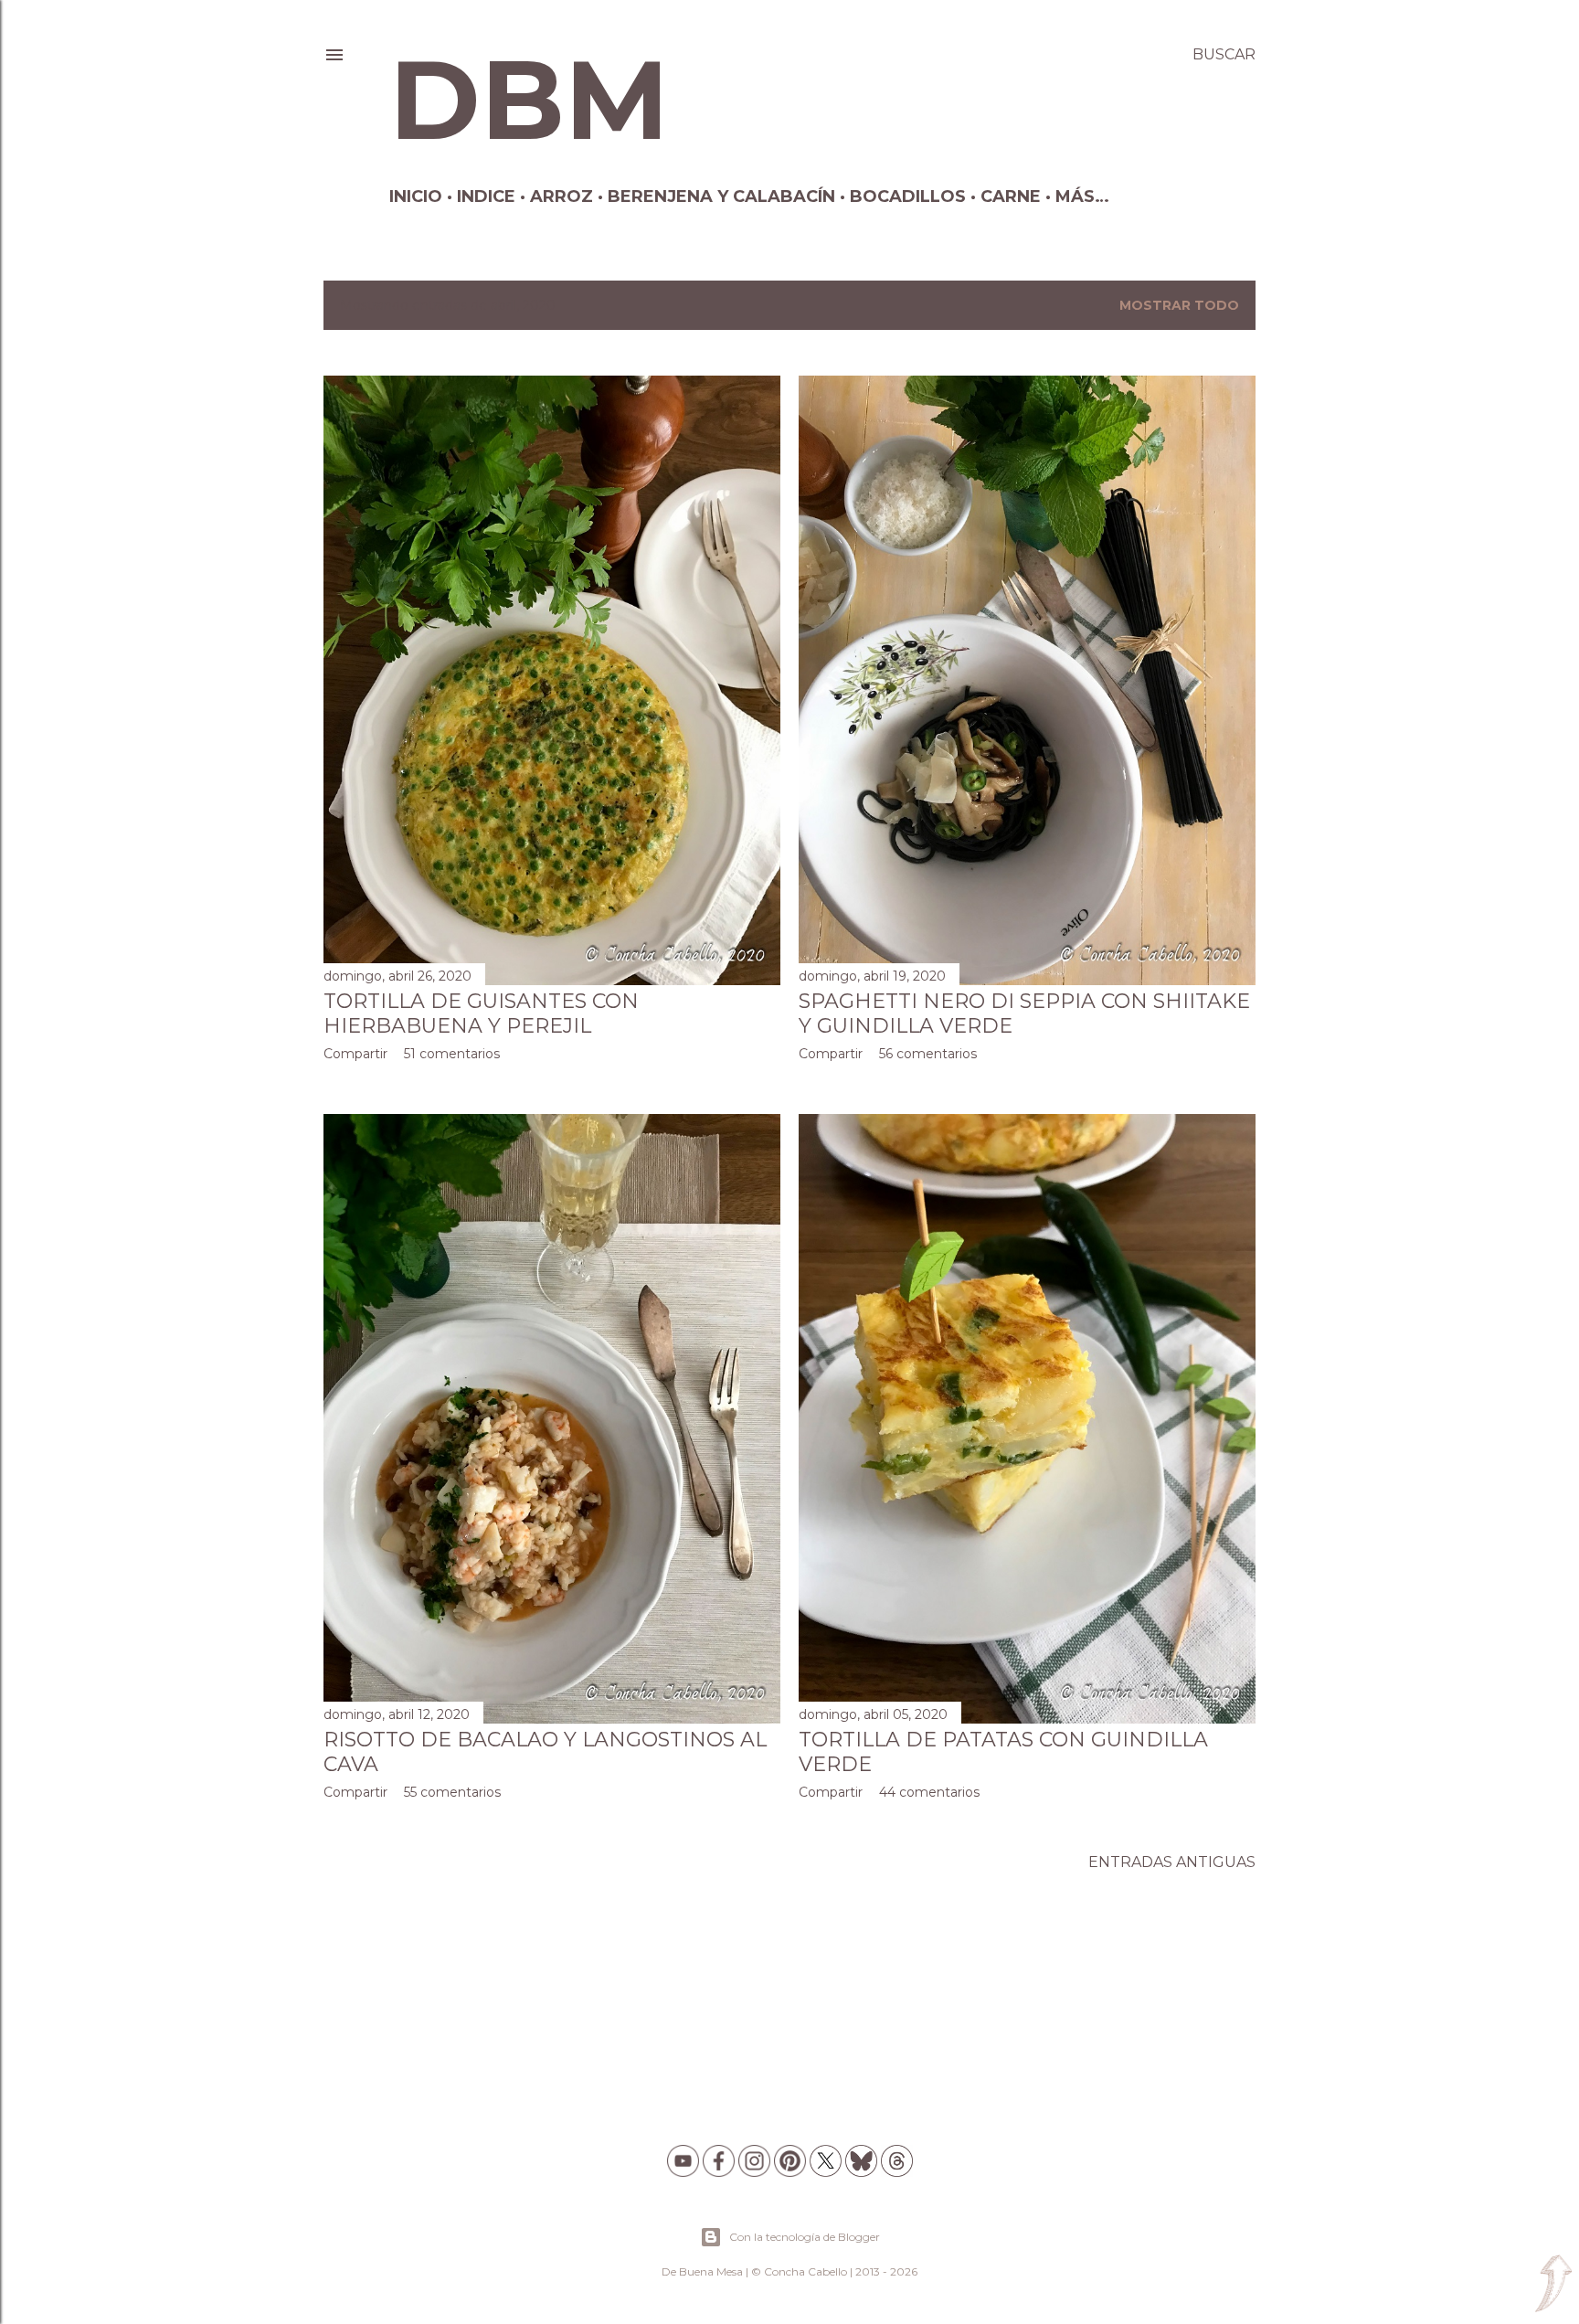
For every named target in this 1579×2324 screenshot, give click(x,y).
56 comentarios (928, 1054)
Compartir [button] (355, 1054)
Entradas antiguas (1172, 1862)
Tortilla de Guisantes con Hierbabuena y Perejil (481, 1013)
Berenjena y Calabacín (721, 196)
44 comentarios (929, 1792)
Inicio (416, 196)
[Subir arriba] (1553, 2285)
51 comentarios (452, 1054)
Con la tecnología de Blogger (805, 2237)
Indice (486, 196)
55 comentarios (452, 1792)
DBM (529, 100)
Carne (1011, 196)
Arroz (562, 196)
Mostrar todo (1179, 305)
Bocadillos (908, 196)
